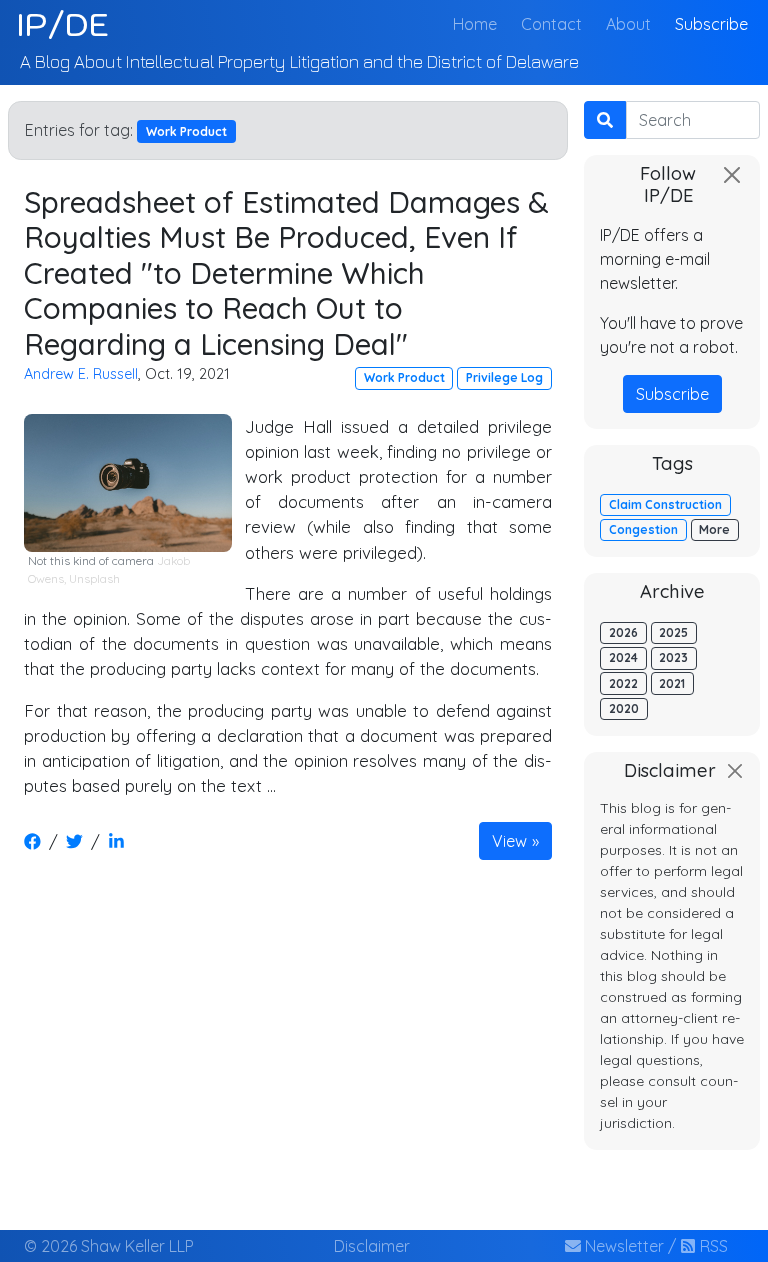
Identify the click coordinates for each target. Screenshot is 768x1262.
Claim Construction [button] (665, 504)
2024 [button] (623, 657)
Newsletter (622, 1246)
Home (479, 23)
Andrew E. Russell (81, 374)
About (628, 24)
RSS (712, 1246)
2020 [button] (624, 708)
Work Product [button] (404, 377)
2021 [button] (672, 683)
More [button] (714, 529)
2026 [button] (623, 632)
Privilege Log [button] (504, 377)
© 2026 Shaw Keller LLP (109, 1246)
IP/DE (62, 24)
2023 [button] (673, 657)
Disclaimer (372, 1246)
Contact (551, 24)
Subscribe (711, 24)
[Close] (732, 175)
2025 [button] (673, 632)
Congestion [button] (643, 529)
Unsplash (94, 578)
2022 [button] (623, 683)
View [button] (509, 841)
